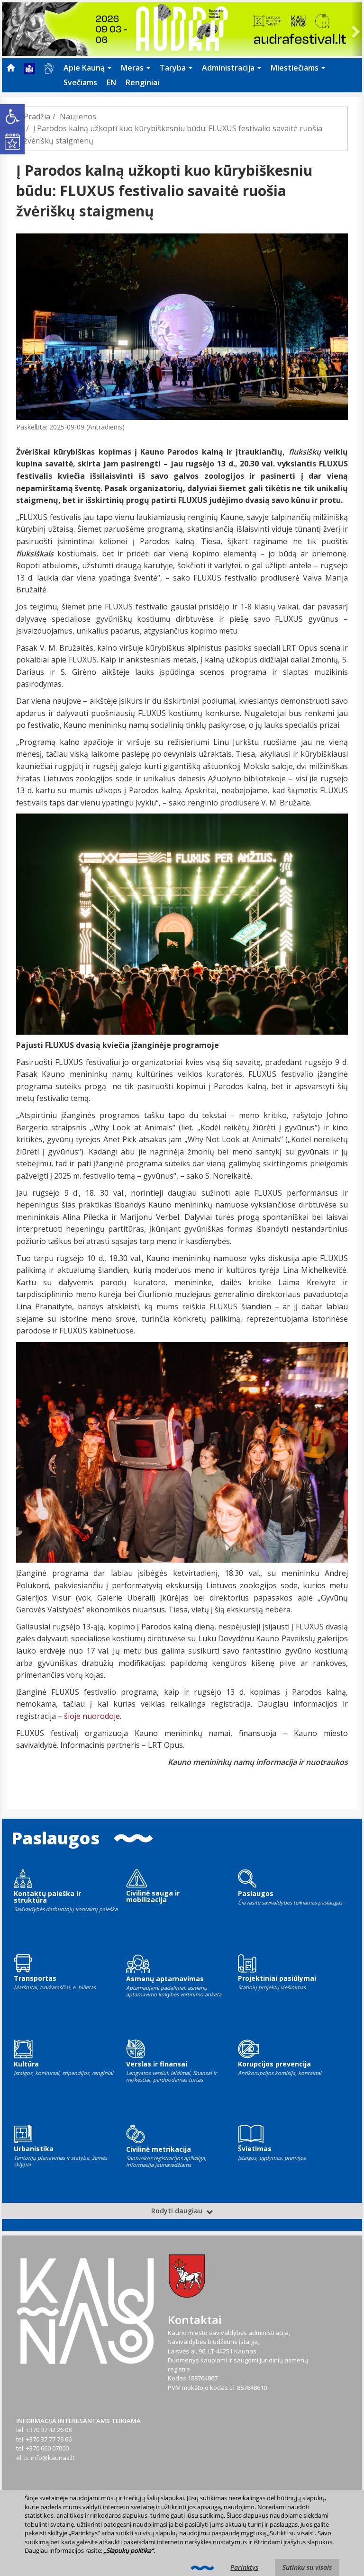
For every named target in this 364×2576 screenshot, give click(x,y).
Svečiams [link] (80, 82)
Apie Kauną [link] (85, 68)
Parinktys (244, 2567)
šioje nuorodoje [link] (92, 1716)
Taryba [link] (174, 68)
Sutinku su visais (307, 2567)
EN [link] (111, 82)
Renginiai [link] (142, 82)
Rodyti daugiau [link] (178, 2211)
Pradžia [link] (37, 116)
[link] (12, 116)
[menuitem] (10, 68)
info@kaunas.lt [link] (53, 2458)
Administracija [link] (229, 68)
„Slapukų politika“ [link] (129, 2550)
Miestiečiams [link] (296, 68)
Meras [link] (133, 68)
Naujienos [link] (78, 116)
